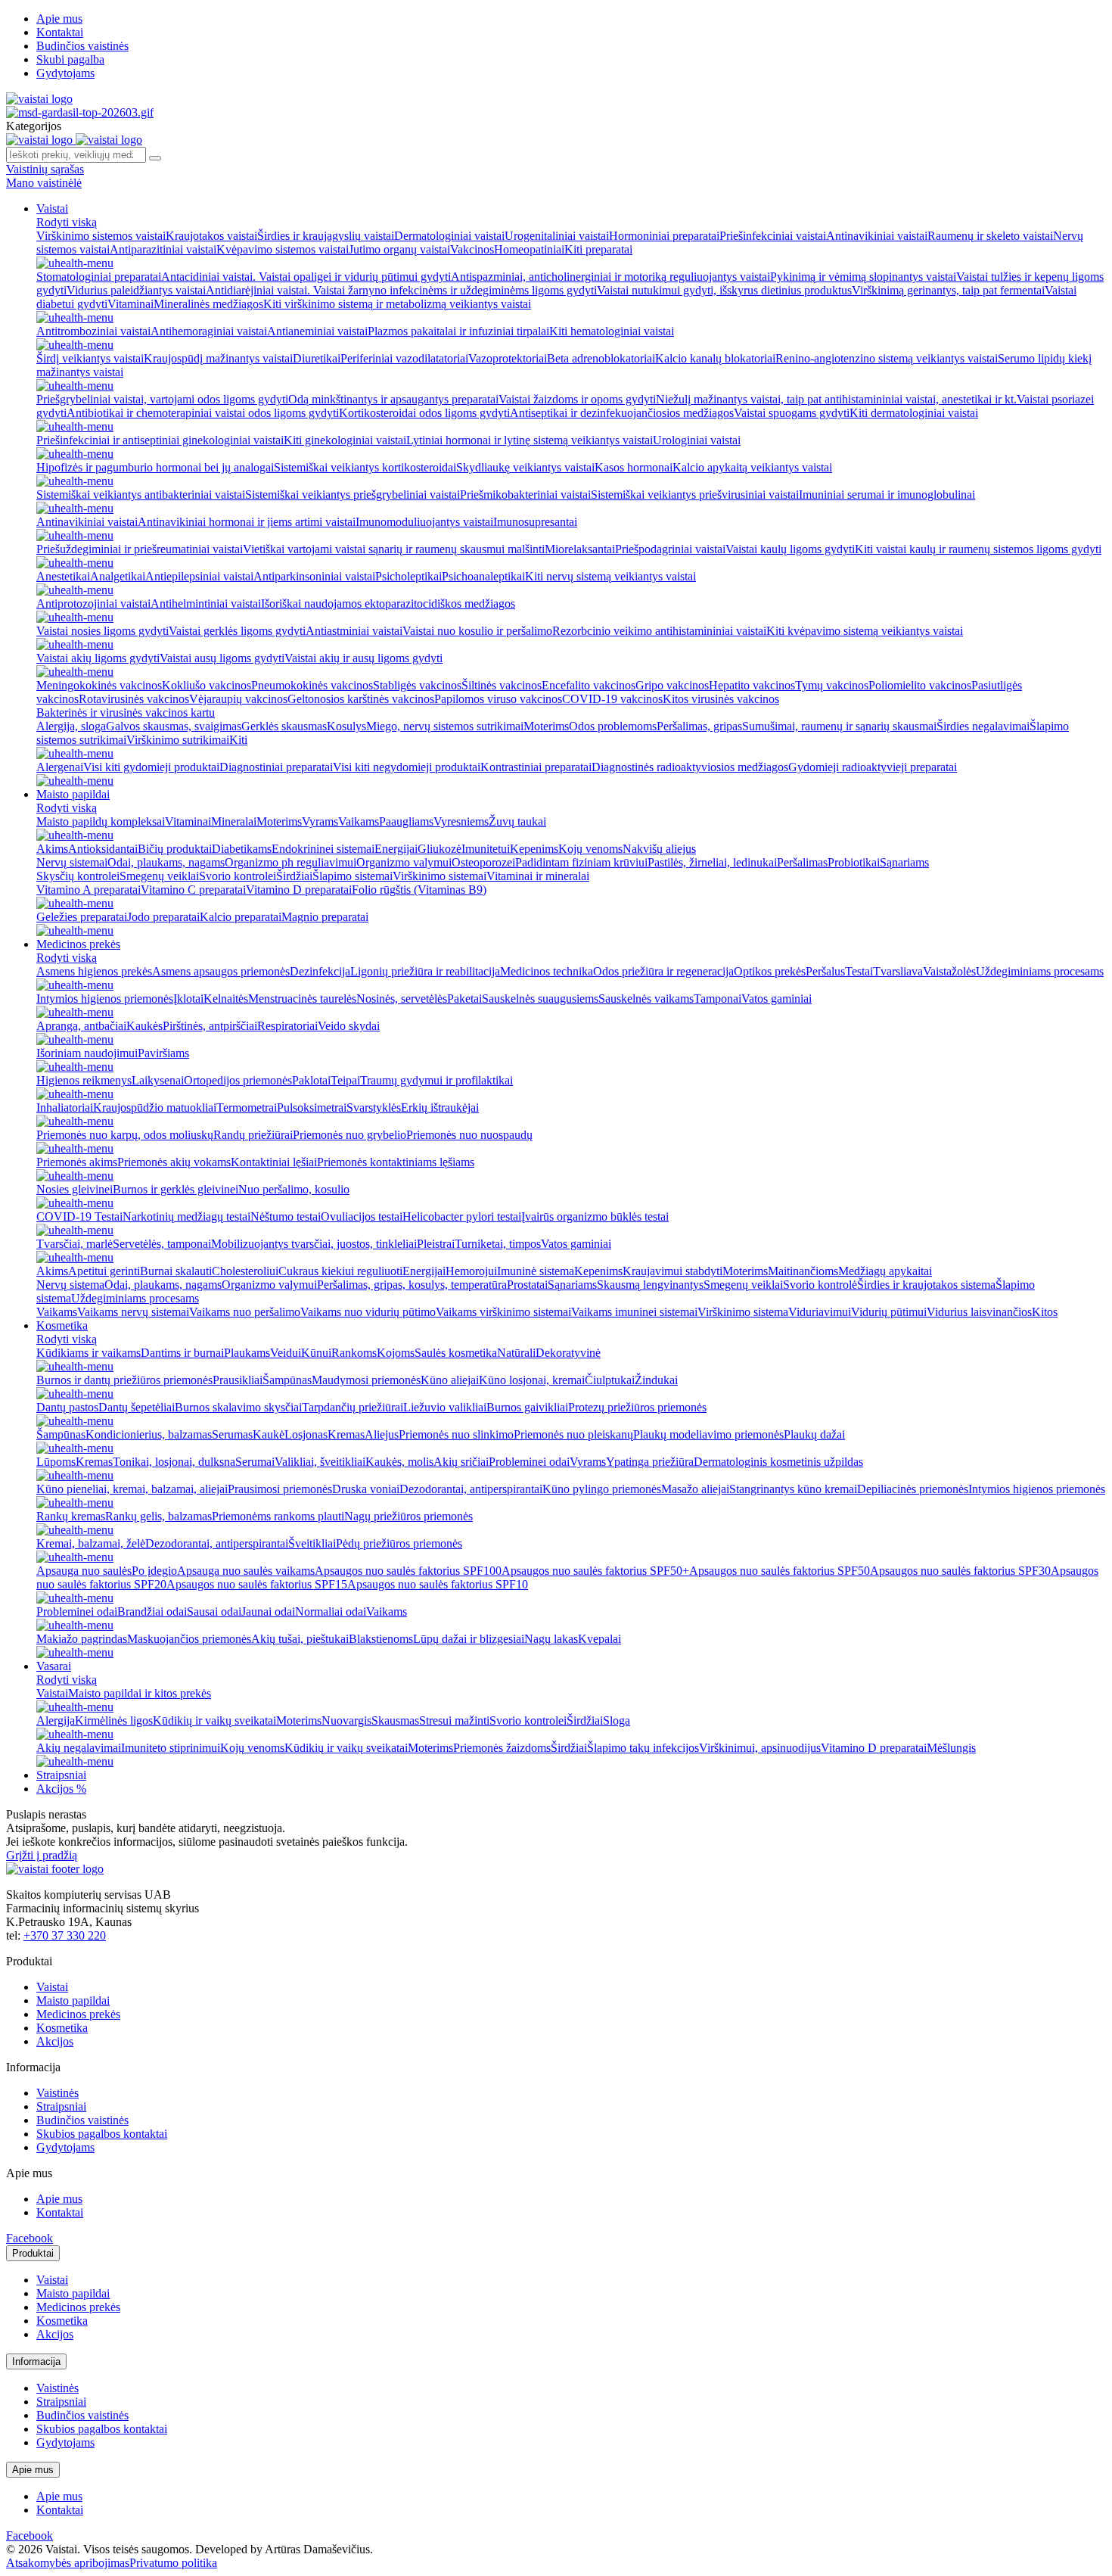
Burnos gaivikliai (527, 1407)
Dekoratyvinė (568, 1353)
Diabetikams (242, 849)
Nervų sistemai (72, 862)
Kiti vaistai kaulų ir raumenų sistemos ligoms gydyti (978, 549)
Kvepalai (599, 1639)
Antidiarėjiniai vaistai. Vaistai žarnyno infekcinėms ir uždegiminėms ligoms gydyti (401, 290)
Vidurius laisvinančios (979, 1312)
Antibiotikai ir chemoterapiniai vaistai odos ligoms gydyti (203, 413)
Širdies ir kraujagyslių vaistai (326, 236)
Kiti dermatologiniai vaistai (914, 413)
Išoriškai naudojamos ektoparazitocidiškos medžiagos (388, 604)
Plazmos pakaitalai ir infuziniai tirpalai (458, 331)
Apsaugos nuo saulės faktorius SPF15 (257, 1584)
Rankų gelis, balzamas (158, 1516)
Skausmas (395, 1720)
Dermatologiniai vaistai (449, 236)
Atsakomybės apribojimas (68, 2563)
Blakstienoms (381, 1639)
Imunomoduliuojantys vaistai (424, 522)
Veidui (286, 1353)
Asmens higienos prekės (94, 971)
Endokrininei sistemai (323, 849)
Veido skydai (349, 1026)
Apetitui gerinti (104, 1271)
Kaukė (269, 1434)
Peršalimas (802, 862)
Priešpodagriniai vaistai (670, 549)
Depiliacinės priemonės (913, 1489)
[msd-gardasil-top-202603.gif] (80, 112)
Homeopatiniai (529, 249)
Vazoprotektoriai (508, 358)
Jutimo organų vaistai (399, 249)
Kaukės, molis (399, 1462)
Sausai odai (214, 1612)
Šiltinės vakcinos (502, 685)
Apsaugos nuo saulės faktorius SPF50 (780, 1571)
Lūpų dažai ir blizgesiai (469, 1639)
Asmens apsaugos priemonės (221, 971)
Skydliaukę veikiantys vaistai (525, 467)
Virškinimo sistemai (440, 876)
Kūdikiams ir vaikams (89, 1353)
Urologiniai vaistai (697, 440)
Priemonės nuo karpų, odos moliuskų (125, 1135)
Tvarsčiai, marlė (75, 1244)
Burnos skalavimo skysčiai (238, 1407)
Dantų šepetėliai (137, 1407)
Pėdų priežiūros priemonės (399, 1543)
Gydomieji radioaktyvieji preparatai (873, 767)
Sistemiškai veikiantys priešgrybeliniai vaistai (353, 495)
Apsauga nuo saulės (84, 1571)
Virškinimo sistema (743, 1312)
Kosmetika (62, 1325)
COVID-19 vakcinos (612, 699)
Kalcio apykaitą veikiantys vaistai (752, 467)
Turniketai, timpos (498, 1244)
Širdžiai (294, 876)
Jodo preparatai (163, 917)
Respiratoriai (287, 1026)
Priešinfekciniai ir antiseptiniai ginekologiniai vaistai (160, 440)
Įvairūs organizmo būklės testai (595, 1216)
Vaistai (52, 208)
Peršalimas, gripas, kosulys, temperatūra (412, 1285)
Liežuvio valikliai (445, 1407)
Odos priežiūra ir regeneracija (663, 971)
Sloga (617, 1720)
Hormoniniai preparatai (664, 236)
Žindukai (656, 1380)
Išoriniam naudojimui (87, 1053)
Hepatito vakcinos (752, 685)
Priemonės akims (77, 1162)
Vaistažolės (949, 971)
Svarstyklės (374, 1108)
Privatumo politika (173, 2563)
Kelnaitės (226, 999)
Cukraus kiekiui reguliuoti (340, 1271)
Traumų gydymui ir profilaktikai (436, 1080)
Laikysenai (158, 1080)
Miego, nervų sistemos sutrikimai (445, 726)
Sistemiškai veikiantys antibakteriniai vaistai (141, 495)
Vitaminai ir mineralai (538, 876)
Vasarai (54, 1666)
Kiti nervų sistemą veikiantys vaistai (610, 576)
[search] (155, 158)
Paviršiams (163, 1053)
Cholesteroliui (245, 1271)
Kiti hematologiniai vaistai (612, 331)
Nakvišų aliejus (659, 849)
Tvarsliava (898, 971)
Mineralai (234, 821)
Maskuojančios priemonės (189, 1639)
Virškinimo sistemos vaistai (101, 236)
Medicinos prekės (78, 944)
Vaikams (359, 821)
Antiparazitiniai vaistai (163, 249)
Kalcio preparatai (241, 917)
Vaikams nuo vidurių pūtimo (368, 1312)
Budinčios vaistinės (82, 46)
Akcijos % (61, 1789)
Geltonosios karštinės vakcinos (361, 699)
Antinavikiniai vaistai (877, 236)
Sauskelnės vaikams (646, 999)
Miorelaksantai (580, 549)
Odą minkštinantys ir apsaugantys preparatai (393, 399)
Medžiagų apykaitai (885, 1271)
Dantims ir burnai (182, 1353)
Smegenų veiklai (159, 876)
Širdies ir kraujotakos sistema (926, 1285)
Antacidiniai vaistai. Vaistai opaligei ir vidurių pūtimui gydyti (306, 277)
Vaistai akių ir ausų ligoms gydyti (363, 658)
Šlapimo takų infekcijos (643, 1748)
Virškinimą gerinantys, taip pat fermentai (948, 290)
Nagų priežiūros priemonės (408, 1516)
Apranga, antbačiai (81, 1026)
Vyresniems (461, 821)
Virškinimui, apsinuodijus (760, 1748)
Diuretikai (317, 358)
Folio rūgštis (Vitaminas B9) (419, 890)
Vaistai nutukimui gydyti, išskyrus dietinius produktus (724, 290)
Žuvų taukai (517, 821)
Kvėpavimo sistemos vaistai (283, 249)
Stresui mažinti (454, 1720)
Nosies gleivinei (75, 1189)
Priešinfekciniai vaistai (773, 236)
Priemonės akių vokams (174, 1162)
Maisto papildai (73, 794)
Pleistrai (436, 1244)
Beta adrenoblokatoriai (601, 358)
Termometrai (247, 1108)
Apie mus (59, 19)
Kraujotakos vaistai (211, 236)
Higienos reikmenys (84, 1080)
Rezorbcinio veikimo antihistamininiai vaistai (659, 631)
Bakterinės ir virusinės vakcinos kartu (126, 712)
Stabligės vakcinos (417, 685)
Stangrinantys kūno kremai (793, 1489)
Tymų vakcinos (832, 685)
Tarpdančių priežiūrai (353, 1407)
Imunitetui (486, 849)
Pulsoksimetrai (312, 1108)
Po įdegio (154, 1571)
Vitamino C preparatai (193, 890)
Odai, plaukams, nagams (166, 862)
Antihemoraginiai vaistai (209, 331)
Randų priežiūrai (253, 1135)
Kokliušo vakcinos (207, 685)
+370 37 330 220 (65, 1935)
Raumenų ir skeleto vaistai (990, 236)
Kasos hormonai (634, 467)
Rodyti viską (67, 222)
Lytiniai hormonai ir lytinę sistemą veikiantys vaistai (530, 440)
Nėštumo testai (286, 1216)
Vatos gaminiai (777, 999)
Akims (52, 849)
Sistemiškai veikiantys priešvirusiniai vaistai (695, 495)
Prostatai (527, 1285)
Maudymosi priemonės (366, 1380)
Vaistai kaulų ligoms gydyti (790, 549)
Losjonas (306, 1434)
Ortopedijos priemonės (238, 1080)
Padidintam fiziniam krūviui (581, 862)
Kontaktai (60, 32)
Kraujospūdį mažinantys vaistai (218, 358)
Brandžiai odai (152, 1612)
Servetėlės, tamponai (162, 1244)
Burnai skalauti (176, 1271)
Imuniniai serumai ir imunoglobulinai (887, 495)
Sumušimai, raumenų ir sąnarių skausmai (839, 726)
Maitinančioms (803, 1271)
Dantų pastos (67, 1407)
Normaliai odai (331, 1612)
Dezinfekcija (320, 971)
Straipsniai (61, 1775)
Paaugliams (406, 821)
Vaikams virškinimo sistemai (503, 1312)
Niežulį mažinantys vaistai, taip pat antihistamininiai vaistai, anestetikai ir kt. (836, 399)
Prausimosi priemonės (280, 1489)
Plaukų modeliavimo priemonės (708, 1434)
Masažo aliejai (695, 1489)
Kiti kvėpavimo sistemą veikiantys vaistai (865, 631)
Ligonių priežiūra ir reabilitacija (425, 971)
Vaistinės (57, 2093)
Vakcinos (472, 249)
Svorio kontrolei (238, 876)
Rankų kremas (71, 1516)
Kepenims (534, 849)
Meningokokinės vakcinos (99, 685)
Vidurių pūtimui (889, 1312)
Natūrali (516, 1353)
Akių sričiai (461, 1462)
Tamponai (718, 999)
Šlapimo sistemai (353, 876)
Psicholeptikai (408, 576)
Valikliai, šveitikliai (320, 1462)
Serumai (255, 1462)
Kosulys (346, 726)
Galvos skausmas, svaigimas (174, 726)
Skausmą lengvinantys (650, 1285)
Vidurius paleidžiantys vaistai (136, 290)
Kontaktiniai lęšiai (274, 1162)
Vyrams (320, 821)
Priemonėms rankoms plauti (278, 1516)
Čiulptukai (610, 1380)
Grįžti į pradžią (42, 1855)
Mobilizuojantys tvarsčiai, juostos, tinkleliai (314, 1244)
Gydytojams (65, 73)
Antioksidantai (103, 849)
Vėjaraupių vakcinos (238, 699)
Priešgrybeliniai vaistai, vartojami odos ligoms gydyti (162, 399)
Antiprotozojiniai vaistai (93, 604)
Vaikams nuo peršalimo (245, 1312)
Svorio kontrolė (820, 1285)
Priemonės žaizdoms (502, 1748)
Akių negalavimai (79, 1748)
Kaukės (144, 1026)
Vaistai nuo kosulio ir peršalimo (477, 631)
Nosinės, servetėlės (402, 999)
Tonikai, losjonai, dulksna (174, 1462)
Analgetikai (118, 576)
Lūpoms (56, 1462)
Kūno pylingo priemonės (602, 1489)
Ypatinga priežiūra (650, 1462)
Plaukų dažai (814, 1434)
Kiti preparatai (598, 249)
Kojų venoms (590, 849)
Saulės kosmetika (456, 1353)
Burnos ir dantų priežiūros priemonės (124, 1380)
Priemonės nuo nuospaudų (469, 1135)
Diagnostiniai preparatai (276, 767)
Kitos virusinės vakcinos (721, 699)
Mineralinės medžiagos (208, 304)
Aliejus (382, 1434)
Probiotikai (854, 862)
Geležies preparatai (82, 917)
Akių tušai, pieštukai (300, 1639)
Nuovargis (346, 1720)
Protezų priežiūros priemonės (637, 1407)
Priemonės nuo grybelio (349, 1135)
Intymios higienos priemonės (105, 999)
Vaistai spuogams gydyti (792, 413)
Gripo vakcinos (672, 685)
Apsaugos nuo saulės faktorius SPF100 (408, 1571)
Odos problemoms (613, 726)
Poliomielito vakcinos (920, 685)
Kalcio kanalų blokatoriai (715, 358)
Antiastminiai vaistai (354, 631)
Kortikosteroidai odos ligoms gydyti (424, 413)
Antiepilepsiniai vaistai (199, 576)
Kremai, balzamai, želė (91, 1543)
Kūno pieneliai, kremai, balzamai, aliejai (132, 1489)
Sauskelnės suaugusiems (540, 999)
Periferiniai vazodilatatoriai (404, 358)
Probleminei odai (529, 1462)
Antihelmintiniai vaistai (206, 604)
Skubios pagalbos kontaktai (102, 2134)
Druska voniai (366, 1489)
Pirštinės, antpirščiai (210, 1026)
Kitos (1045, 1312)
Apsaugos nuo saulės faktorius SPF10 (438, 1584)
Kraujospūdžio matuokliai (155, 1108)
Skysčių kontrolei (78, 876)
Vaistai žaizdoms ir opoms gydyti (577, 399)
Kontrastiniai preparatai (536, 767)
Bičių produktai (175, 849)
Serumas (232, 1434)
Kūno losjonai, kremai (532, 1380)
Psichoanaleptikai (483, 576)
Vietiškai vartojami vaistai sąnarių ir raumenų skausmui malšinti (394, 549)
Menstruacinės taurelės (302, 999)
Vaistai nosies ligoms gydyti (103, 631)
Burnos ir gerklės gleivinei (175, 1189)
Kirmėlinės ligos (114, 1720)
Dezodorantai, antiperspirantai (471, 1489)
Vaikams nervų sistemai (133, 1312)
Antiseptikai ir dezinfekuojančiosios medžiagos (622, 413)
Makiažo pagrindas (82, 1639)
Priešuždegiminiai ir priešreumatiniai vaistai (140, 549)
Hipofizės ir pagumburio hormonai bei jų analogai (155, 467)
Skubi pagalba (70, 59)
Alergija (56, 1720)
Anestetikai (63, 576)
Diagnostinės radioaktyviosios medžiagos (690, 767)
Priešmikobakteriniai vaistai (525, 495)
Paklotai (311, 1080)
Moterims (546, 726)
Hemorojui (471, 1271)
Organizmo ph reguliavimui (290, 862)
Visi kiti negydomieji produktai (407, 767)
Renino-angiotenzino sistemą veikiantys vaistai (887, 358)
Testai (859, 971)
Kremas (346, 1434)
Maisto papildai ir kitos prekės (140, 1693)
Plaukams (247, 1353)
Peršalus (825, 971)
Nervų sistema (70, 1285)
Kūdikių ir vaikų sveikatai (214, 1720)
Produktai (33, 2253)
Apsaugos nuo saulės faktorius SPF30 (960, 1571)
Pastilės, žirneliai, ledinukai (712, 862)
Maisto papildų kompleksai (101, 821)
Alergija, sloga (71, 726)
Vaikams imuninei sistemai (634, 1312)
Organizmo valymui (404, 862)
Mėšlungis (951, 1748)
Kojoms (396, 1353)
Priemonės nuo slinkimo (456, 1434)
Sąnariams (904, 862)
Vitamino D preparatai (299, 890)
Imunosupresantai (535, 522)
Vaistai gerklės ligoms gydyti (237, 631)
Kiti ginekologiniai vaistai (345, 440)
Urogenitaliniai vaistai (557, 236)
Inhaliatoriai (65, 1108)
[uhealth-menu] (75, 263)
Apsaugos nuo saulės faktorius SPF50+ (595, 1571)
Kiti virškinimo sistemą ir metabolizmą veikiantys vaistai (397, 304)
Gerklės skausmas (284, 726)
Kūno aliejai (450, 1380)
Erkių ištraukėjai (440, 1108)
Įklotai (188, 999)
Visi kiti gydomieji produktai (151, 767)
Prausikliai (238, 1380)
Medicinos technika (547, 971)
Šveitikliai (312, 1543)
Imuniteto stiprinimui (171, 1748)
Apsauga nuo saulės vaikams (246, 1571)
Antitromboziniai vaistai (93, 331)
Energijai (396, 849)
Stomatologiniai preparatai (99, 277)
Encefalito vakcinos (589, 685)
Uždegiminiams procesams (1040, 971)
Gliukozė (440, 849)
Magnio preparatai (325, 917)
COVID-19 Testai (79, 1216)
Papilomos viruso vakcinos (498, 699)
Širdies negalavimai (983, 726)
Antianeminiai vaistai (317, 331)
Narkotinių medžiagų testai (186, 1216)
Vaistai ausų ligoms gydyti (222, 658)
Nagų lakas (551, 1639)
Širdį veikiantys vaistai (90, 358)
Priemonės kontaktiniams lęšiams (396, 1162)
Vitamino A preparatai (89, 890)
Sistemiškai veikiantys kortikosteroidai (365, 467)
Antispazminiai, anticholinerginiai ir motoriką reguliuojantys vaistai (610, 277)
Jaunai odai (268, 1612)
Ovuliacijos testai (362, 1216)
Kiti (238, 740)
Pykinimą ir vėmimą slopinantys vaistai (863, 277)
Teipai (345, 1080)
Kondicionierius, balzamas (149, 1434)
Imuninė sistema (536, 1271)
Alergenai (60, 767)
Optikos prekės (770, 971)
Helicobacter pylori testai (462, 1216)
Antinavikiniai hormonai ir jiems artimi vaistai (247, 522)
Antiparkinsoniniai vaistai (314, 576)
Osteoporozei (483, 862)
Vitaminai (130, 304)
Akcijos (55, 2041)
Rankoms (354, 1353)
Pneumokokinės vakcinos (312, 685)
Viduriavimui (820, 1312)
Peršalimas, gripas (699, 726)
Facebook (30, 2238)
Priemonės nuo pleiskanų (573, 1434)
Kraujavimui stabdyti (672, 1271)
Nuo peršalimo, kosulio (294, 1189)
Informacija (36, 2361)
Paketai (464, 999)
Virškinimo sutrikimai (178, 740)
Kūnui (316, 1353)
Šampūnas (287, 1380)
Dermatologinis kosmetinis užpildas (778, 1462)
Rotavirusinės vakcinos (134, 699)
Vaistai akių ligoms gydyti (98, 658)
